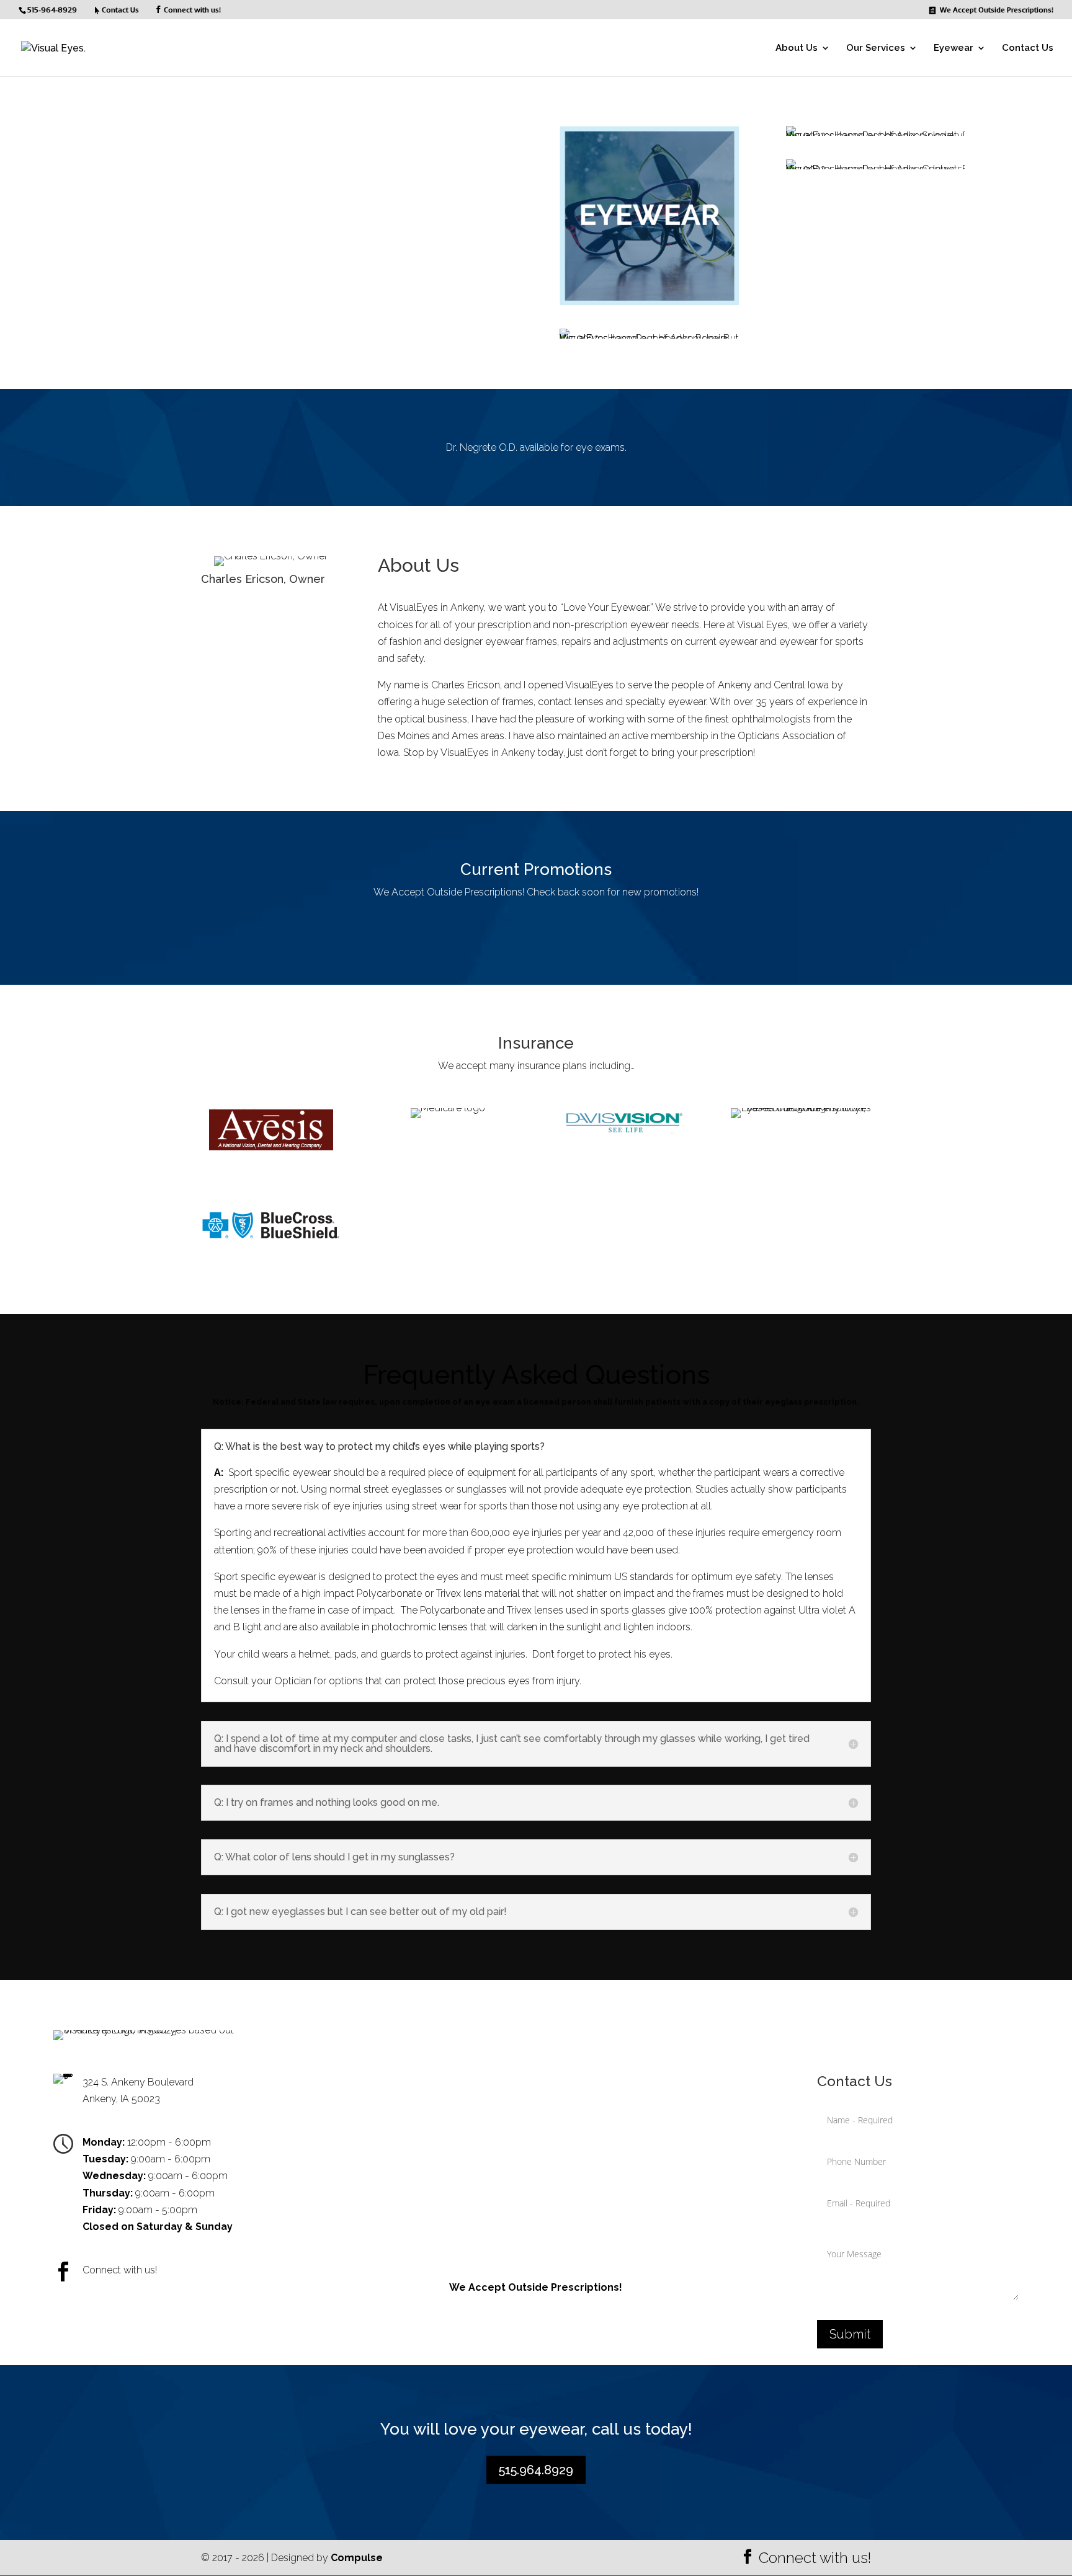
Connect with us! (192, 10)
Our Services (876, 48)
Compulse (357, 2558)
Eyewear (954, 48)
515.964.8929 (536, 2470)
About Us (797, 48)
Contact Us (1028, 48)
